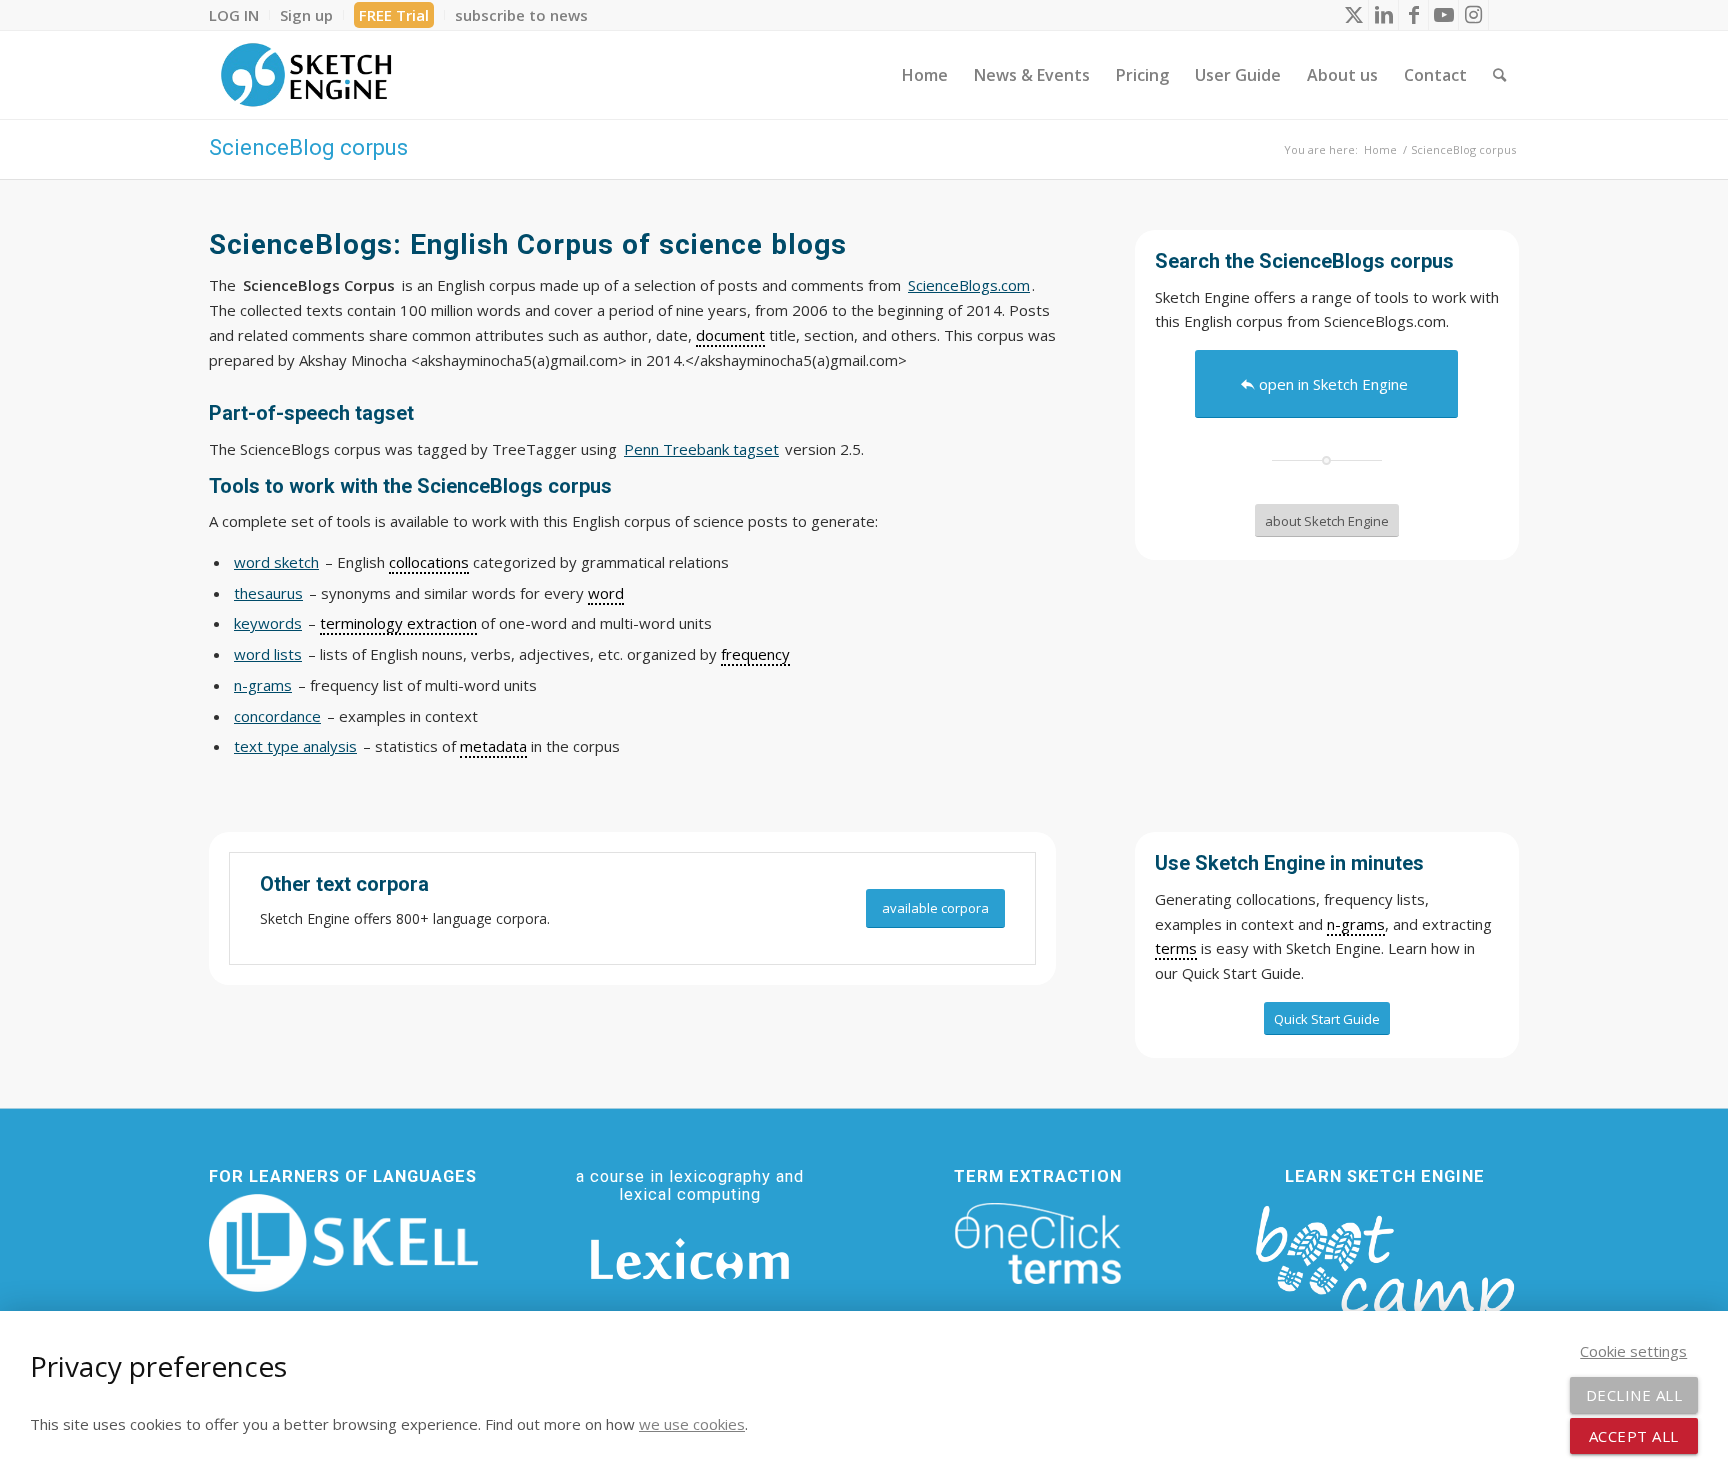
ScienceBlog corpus (308, 147)
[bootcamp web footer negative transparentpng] (1384, 1276)
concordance (277, 716)
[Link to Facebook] (1413, 15)
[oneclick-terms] (1038, 1244)
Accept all (1634, 1436)
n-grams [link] (1356, 924)
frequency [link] (755, 654)
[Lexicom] (690, 1259)
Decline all (1634, 1395)
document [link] (730, 335)
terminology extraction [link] (398, 623)
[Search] (1499, 75)
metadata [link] (493, 746)
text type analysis (295, 746)
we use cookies (692, 1424)
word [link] (606, 593)
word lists (268, 654)
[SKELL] (343, 1243)
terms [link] (1176, 948)
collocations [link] (429, 562)
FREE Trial (394, 15)
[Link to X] (1353, 15)
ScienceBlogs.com (969, 285)
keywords (268, 623)
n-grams (263, 685)
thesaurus (268, 593)
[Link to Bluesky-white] (1504, 15)
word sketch (276, 562)
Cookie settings (1633, 1351)
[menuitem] (239, 15)
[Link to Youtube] (1443, 15)
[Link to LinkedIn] (1383, 15)
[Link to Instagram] (1473, 15)
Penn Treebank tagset (701, 449)
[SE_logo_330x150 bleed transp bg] (306, 75)
